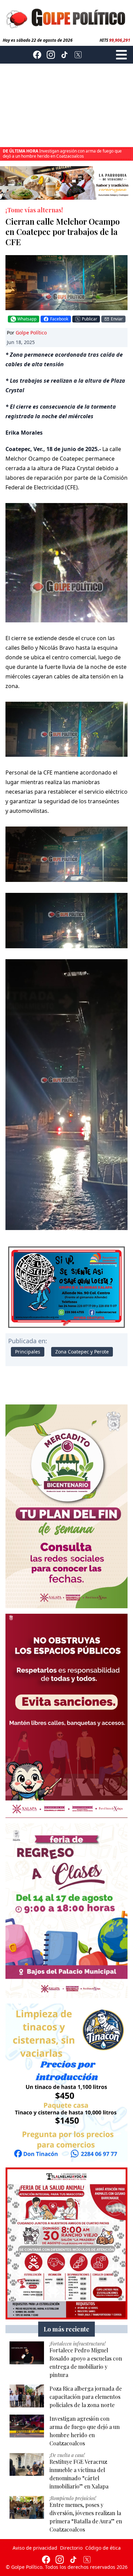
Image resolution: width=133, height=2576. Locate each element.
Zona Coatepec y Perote (82, 1352)
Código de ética (103, 2548)
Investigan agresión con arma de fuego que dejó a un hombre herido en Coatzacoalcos (62, 154)
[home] (66, 17)
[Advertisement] (66, 105)
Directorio (71, 2548)
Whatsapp (27, 319)
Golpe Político (31, 333)
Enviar (117, 319)
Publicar (90, 319)
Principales (28, 1352)
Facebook (59, 319)
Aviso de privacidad (35, 2548)
